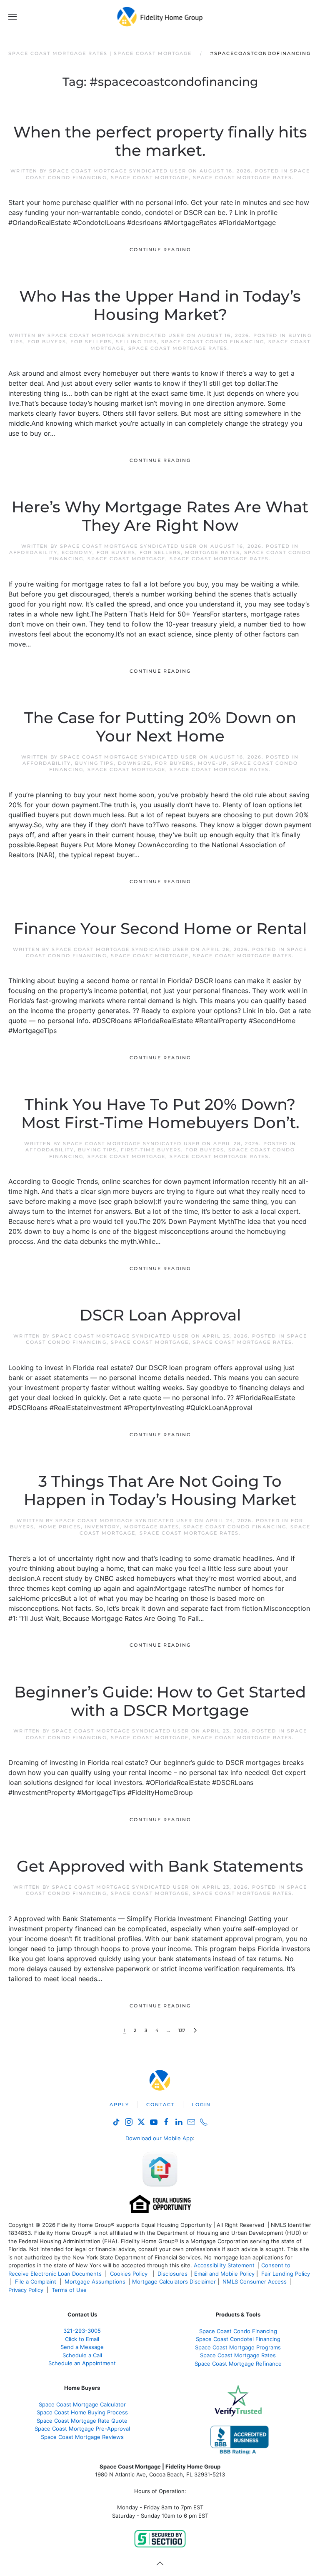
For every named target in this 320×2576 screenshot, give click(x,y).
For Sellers (91, 342)
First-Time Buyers (151, 1150)
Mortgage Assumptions (95, 2281)
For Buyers (47, 342)
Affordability (33, 552)
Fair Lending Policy (286, 2274)
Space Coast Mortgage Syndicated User (118, 171)
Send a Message (82, 2347)
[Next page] (195, 2031)
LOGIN (201, 2104)
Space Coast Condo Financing (213, 342)
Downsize (134, 763)
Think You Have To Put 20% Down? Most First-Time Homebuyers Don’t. (160, 1113)
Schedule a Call (82, 2355)
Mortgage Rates (212, 552)
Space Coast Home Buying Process (82, 2412)
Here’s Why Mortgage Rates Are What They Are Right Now (160, 516)
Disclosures (172, 2274)
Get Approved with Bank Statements (160, 1866)
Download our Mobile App (159, 2138)
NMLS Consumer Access (255, 2281)
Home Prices (60, 1527)
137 (182, 2030)
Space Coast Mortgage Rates (242, 177)
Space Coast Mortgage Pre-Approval (82, 2429)
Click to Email (82, 2339)
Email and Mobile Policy (224, 2274)
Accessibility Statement (224, 2265)
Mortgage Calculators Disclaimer (174, 2281)
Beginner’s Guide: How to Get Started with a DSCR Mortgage (160, 1701)
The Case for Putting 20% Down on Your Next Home (160, 727)
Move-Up (212, 763)
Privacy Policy (26, 2290)
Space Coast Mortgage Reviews (82, 2437)
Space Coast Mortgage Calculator (82, 2404)
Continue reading (160, 250)
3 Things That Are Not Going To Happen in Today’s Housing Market (160, 1490)
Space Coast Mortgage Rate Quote (82, 2421)
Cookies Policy (130, 2274)
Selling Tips (136, 342)
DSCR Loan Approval (160, 1315)
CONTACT (160, 2104)
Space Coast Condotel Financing (238, 2339)
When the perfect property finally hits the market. (160, 141)
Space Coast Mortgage (150, 177)
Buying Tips (94, 763)
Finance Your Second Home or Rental (160, 929)
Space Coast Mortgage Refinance (238, 2364)
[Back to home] (160, 17)
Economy (77, 552)
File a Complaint (36, 2281)
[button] (12, 17)
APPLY (119, 2104)
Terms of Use (70, 2290)
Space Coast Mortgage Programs (238, 2347)
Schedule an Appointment (82, 2363)
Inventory (102, 1527)
